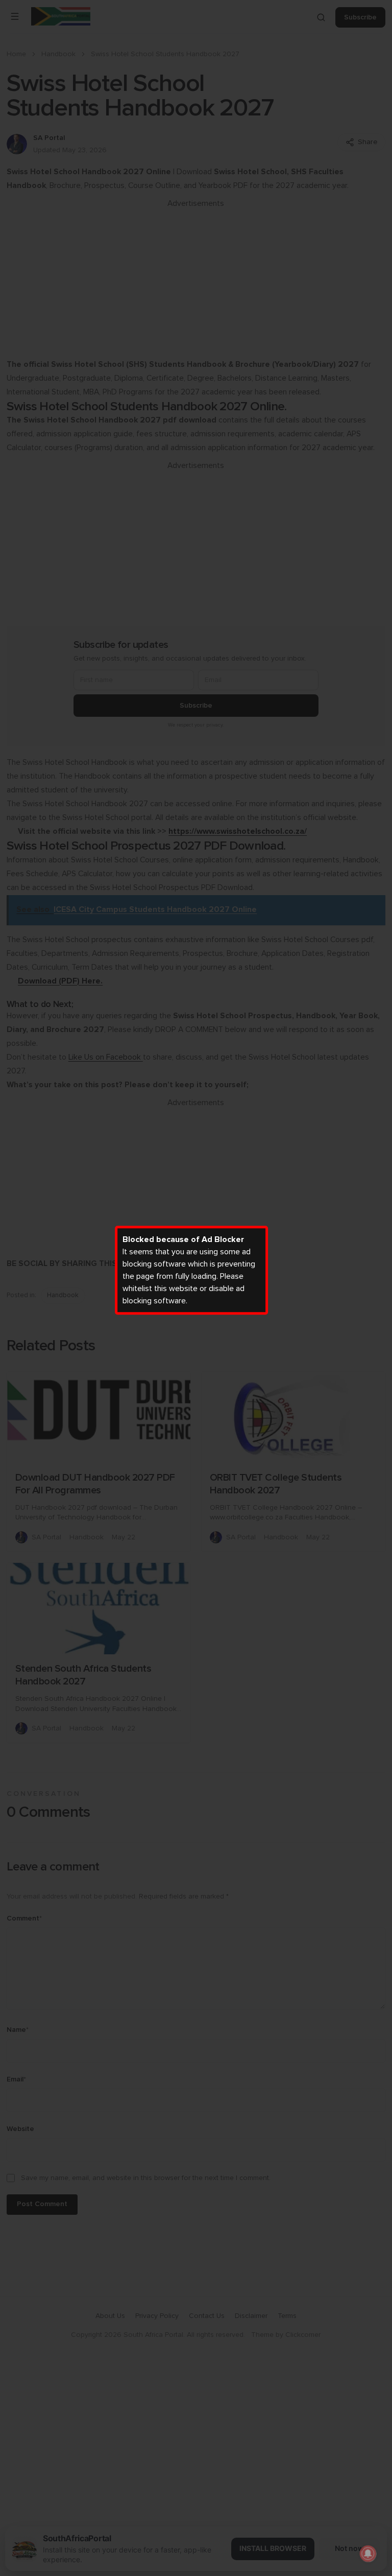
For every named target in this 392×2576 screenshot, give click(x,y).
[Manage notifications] (368, 2554)
